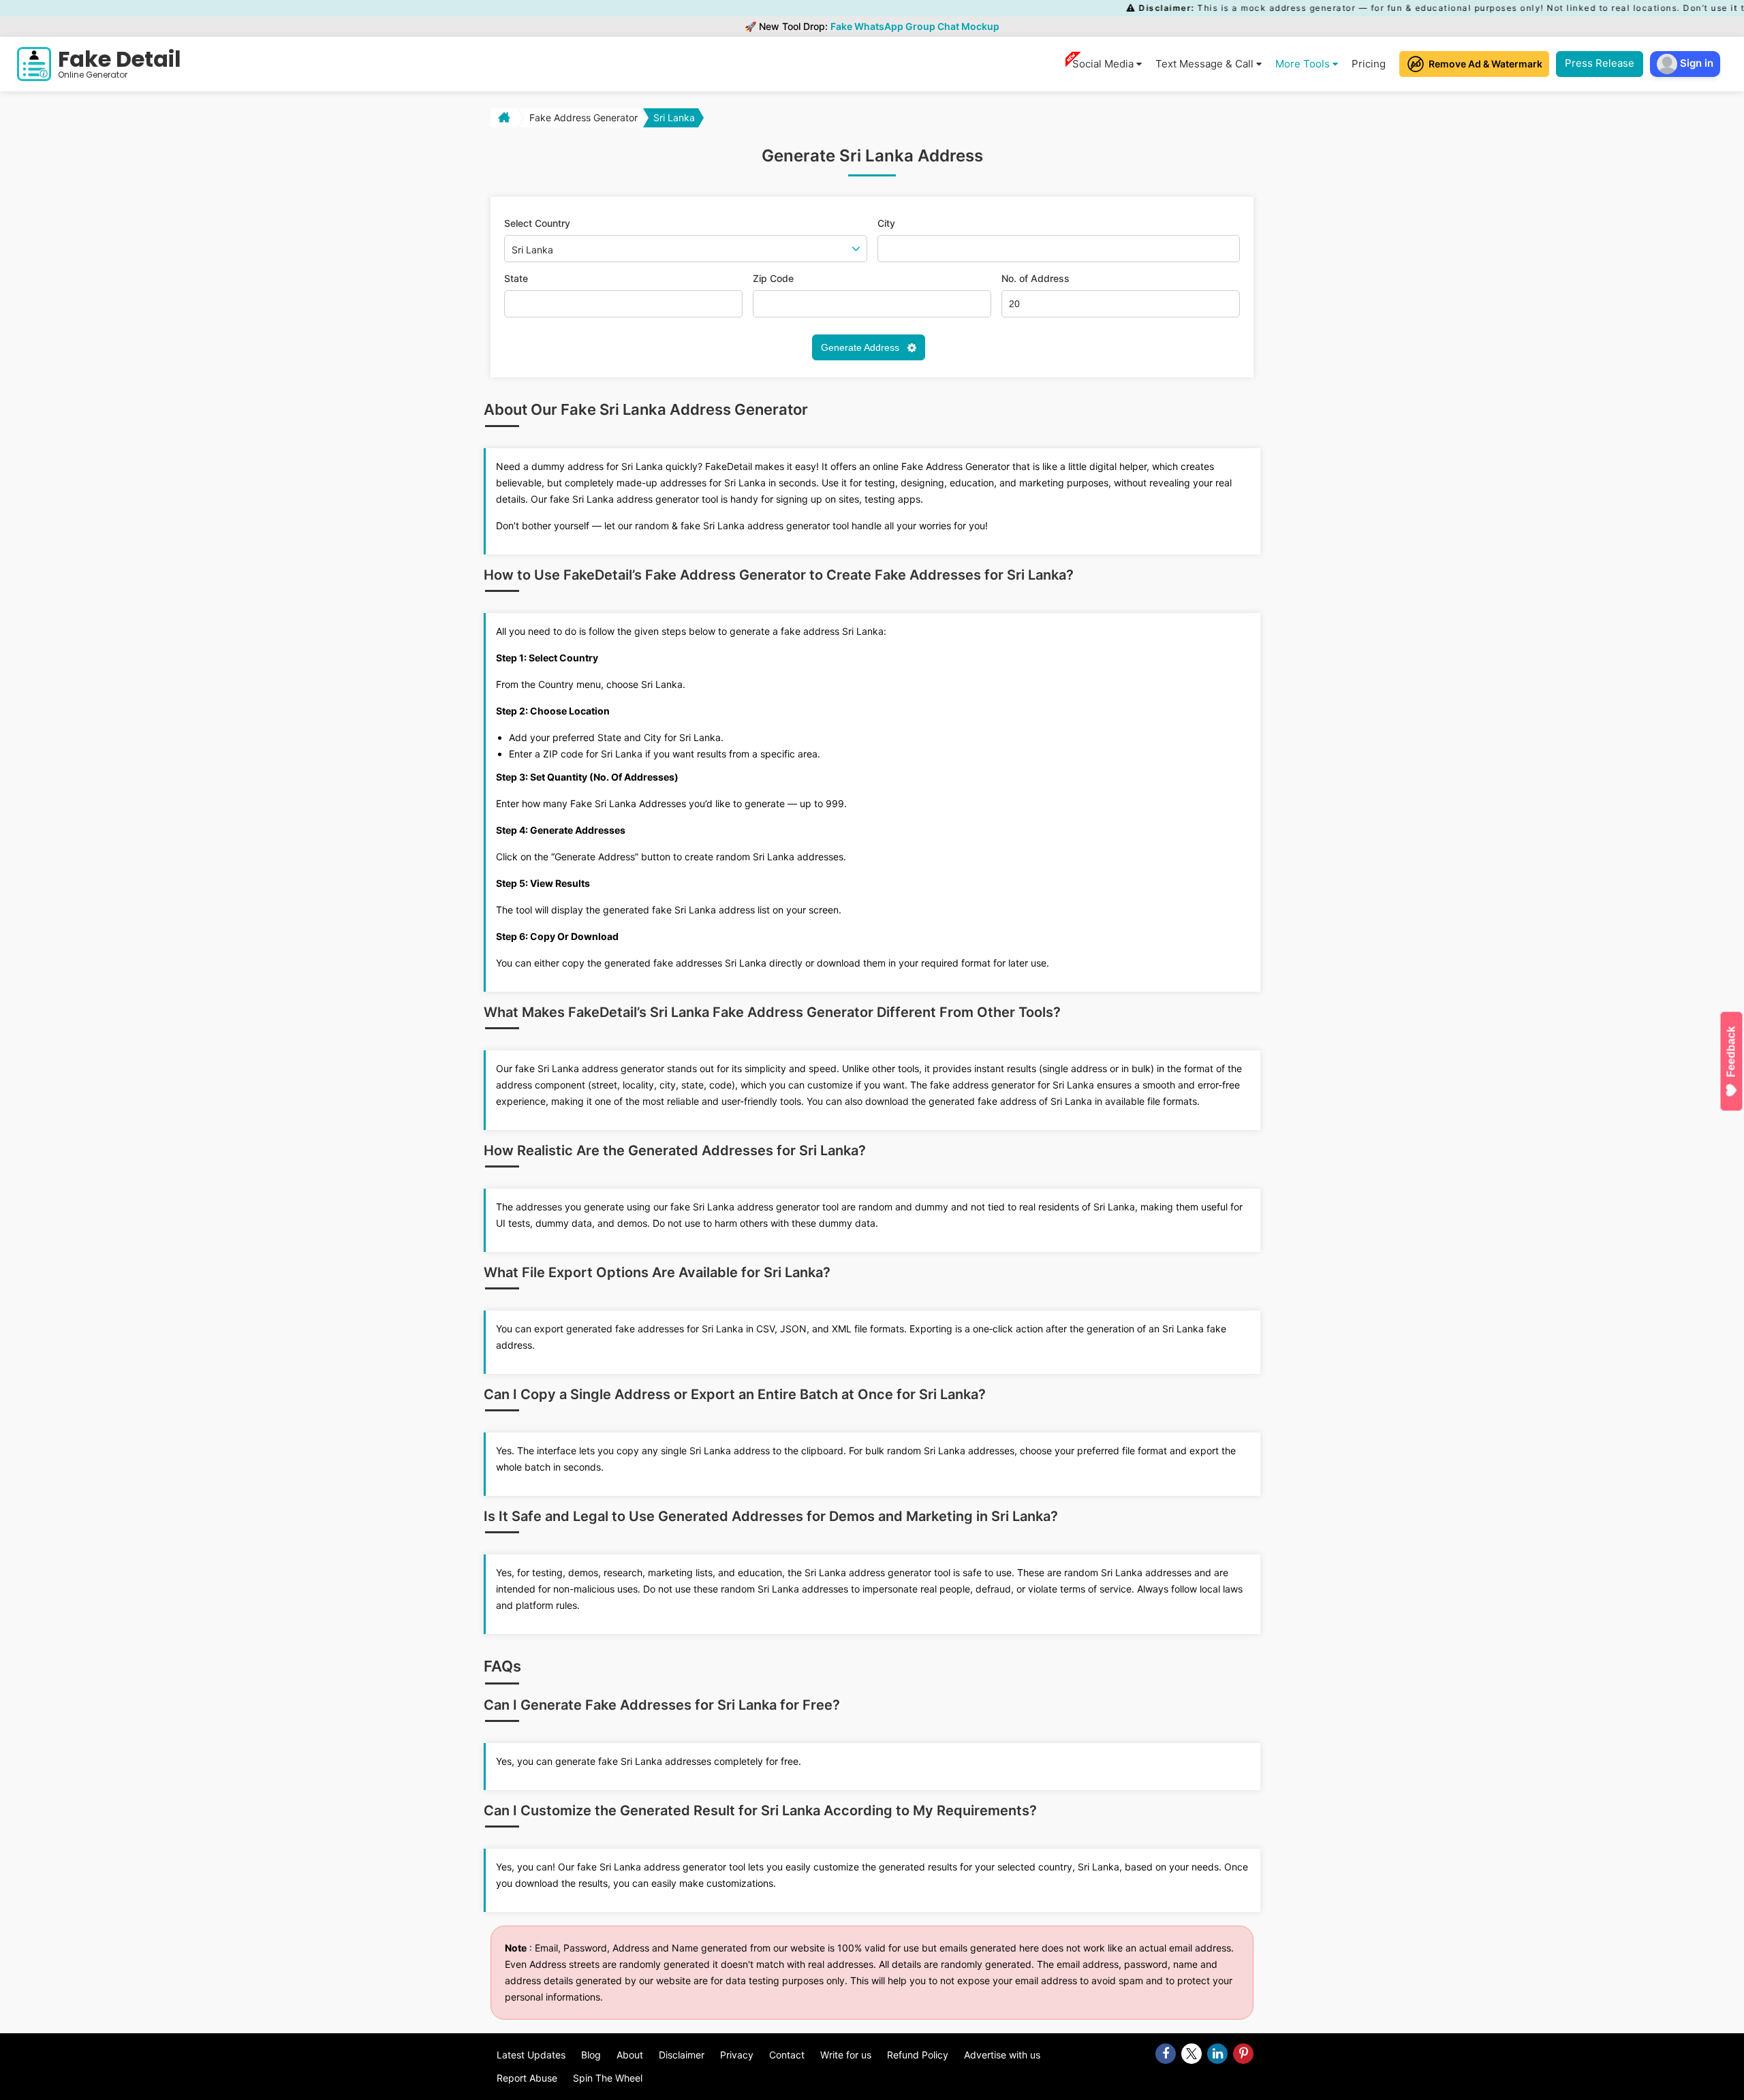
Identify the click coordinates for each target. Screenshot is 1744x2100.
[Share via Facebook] (1166, 2054)
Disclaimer (682, 2055)
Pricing (1369, 64)
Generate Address (861, 347)
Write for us (846, 2055)
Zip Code (773, 279)
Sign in (1695, 63)
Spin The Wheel (608, 2078)
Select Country (537, 223)
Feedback (1731, 1051)
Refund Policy (918, 2055)
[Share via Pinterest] (1243, 2054)
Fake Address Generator (583, 117)
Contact (787, 2055)
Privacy (737, 2055)
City (886, 223)
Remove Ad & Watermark (1485, 64)
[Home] (502, 118)
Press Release (1600, 63)
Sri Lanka (674, 117)
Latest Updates (531, 2055)
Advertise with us (1002, 2055)
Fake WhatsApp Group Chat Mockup (915, 26)
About (630, 2055)
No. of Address (1035, 279)
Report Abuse (527, 2078)
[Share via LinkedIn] (1217, 2054)
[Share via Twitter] (1192, 2054)
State (516, 279)
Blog (591, 2055)
